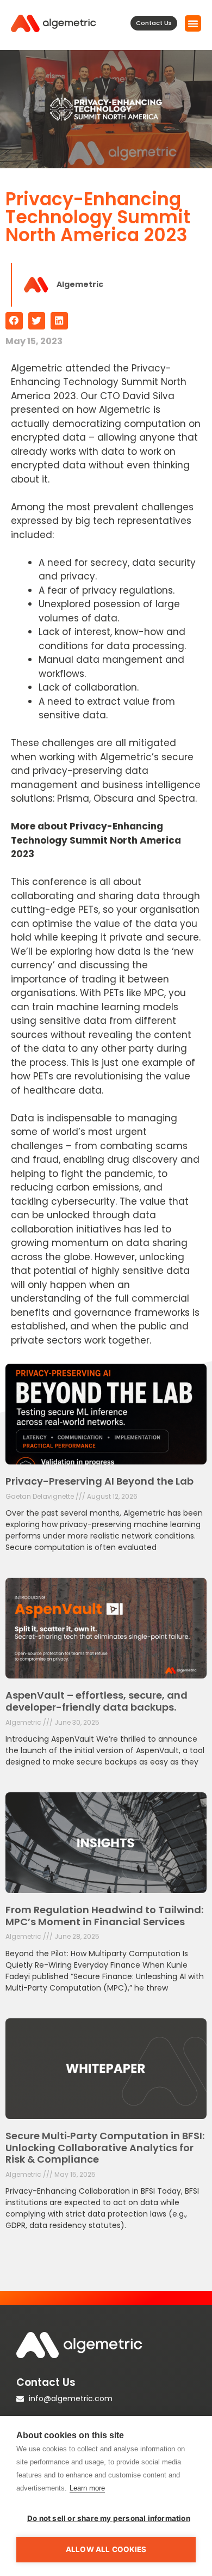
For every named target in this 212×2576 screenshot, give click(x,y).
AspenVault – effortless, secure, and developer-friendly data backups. (96, 1701)
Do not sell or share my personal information (109, 2518)
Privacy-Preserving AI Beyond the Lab (99, 1481)
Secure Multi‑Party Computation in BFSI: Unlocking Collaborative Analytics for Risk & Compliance (105, 2147)
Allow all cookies (106, 2549)
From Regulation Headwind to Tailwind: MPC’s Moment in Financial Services (104, 1916)
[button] (193, 23)
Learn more (87, 2488)
